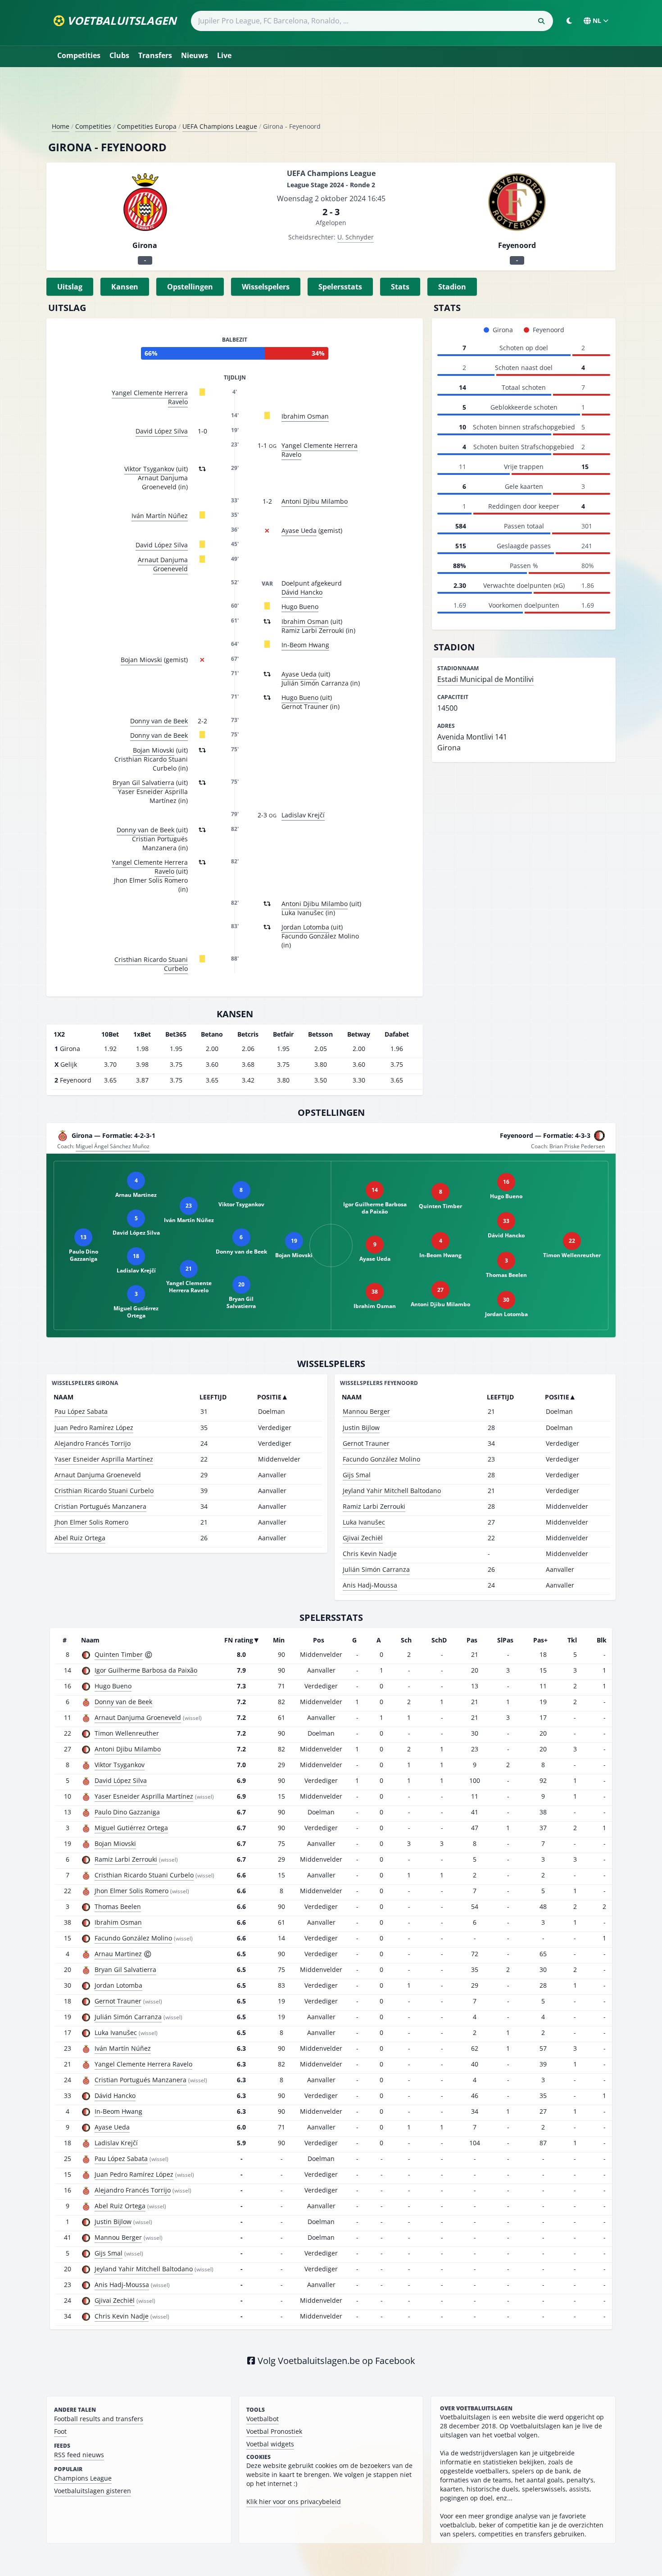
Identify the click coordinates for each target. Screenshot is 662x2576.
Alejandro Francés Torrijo (93, 1443)
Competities (79, 55)
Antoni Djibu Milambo (315, 501)
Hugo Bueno (300, 607)
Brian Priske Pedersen (577, 1146)
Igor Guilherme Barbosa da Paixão (146, 1670)
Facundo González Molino (381, 1459)
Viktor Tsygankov (149, 469)
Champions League (83, 2478)
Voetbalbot (263, 2419)
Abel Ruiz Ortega (80, 1538)
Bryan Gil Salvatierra (143, 783)
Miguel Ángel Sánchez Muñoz (113, 1146)
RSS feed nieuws (79, 2455)
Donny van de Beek (159, 721)
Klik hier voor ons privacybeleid (294, 2502)
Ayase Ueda (299, 530)
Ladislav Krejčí (303, 815)
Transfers (155, 55)
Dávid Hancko (302, 592)
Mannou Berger (366, 1411)
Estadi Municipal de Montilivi (485, 679)
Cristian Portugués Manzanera (100, 1506)
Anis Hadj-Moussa (370, 1585)
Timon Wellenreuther (127, 1733)
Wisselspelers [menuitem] (266, 287)
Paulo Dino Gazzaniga (127, 1812)
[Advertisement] (331, 98)
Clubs (119, 55)
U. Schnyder (356, 237)
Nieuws (195, 55)
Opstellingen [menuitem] (190, 287)
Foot (60, 2431)
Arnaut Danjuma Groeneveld (163, 564)
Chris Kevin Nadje (370, 1554)
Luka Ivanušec (364, 1522)
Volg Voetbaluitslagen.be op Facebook (335, 2361)
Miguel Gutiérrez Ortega (131, 1828)
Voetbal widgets (270, 2444)
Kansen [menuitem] (125, 287)
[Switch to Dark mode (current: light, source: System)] (569, 21)
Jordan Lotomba (305, 927)
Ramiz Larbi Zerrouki (374, 1506)
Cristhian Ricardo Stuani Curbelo (151, 964)
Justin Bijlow (361, 1428)
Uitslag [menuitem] (70, 287)
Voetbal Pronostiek (274, 2431)
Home (61, 126)
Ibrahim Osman (305, 416)
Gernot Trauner (366, 1443)
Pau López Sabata (81, 1411)
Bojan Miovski (141, 660)
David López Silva (162, 431)
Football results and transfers (99, 2419)
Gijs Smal (357, 1475)
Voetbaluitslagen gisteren (93, 2491)
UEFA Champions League (220, 126)
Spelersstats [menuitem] (340, 287)
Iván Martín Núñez (160, 516)
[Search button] (541, 21)
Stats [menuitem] (400, 287)
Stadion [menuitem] (452, 287)
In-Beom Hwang (305, 645)
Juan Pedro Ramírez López (94, 1428)
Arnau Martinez (118, 1954)
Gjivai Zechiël (363, 1538)
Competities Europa (147, 126)
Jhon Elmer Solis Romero (91, 1522)
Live (224, 55)
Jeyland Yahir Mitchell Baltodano (392, 1491)
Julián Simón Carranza (376, 1569)
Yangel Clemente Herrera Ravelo (150, 397)
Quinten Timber (119, 1654)
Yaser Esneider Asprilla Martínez (104, 1459)
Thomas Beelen (118, 1906)
